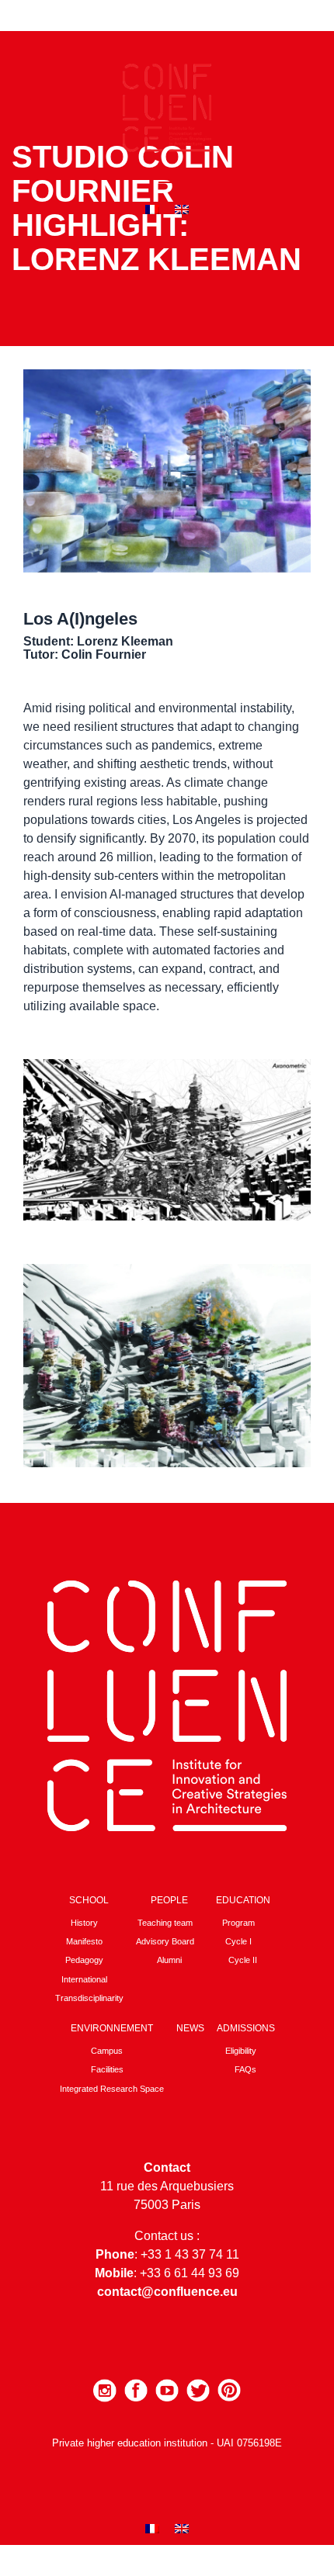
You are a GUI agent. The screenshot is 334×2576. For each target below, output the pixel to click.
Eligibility (241, 2051)
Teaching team (165, 1923)
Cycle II (243, 1960)
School (89, 1900)
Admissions (246, 2028)
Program (238, 1923)
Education (243, 1900)
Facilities (107, 2069)
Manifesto (84, 1941)
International (84, 1979)
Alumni (169, 1960)
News (190, 2028)
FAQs (245, 2069)
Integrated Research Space (112, 2089)
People (169, 1900)
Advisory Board (165, 1941)
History (84, 1923)
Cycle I (238, 1941)
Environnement (112, 2028)
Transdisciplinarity (89, 1998)
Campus (107, 2051)
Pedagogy (84, 1960)
